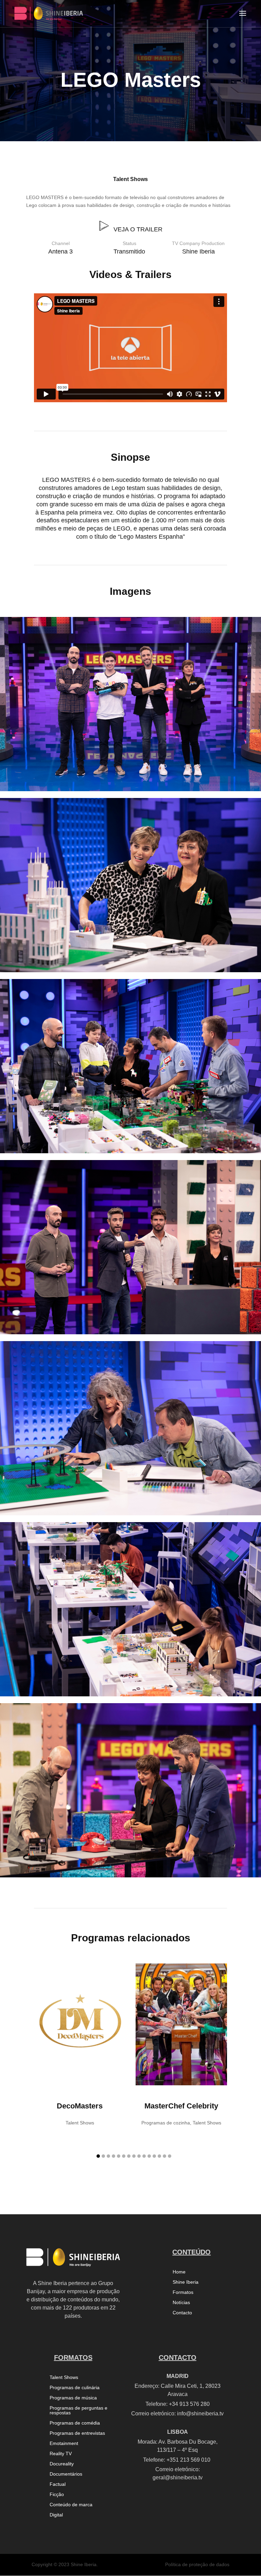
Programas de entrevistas (77, 2433)
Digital (56, 2515)
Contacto (182, 2313)
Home (179, 2272)
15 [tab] (170, 2156)
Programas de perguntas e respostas (79, 2410)
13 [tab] (159, 2156)
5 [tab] (119, 2156)
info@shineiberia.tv (200, 2414)
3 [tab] (108, 2156)
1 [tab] (98, 2156)
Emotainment (64, 2443)
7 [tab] (129, 2156)
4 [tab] (114, 2156)
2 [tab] (103, 2156)
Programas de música (73, 2398)
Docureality (62, 2464)
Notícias (181, 2303)
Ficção (57, 2495)
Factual (58, 2484)
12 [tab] (154, 2156)
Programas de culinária (75, 2388)
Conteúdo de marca (71, 2505)
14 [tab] (164, 2156)
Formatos (183, 2292)
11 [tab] (149, 2156)
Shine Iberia (186, 2282)
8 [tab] (134, 2156)
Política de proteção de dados (197, 2564)
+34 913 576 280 (189, 2404)
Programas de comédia (75, 2423)
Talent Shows (130, 179)
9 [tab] (139, 2156)
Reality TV (61, 2454)
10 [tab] (144, 2156)
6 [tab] (124, 2156)
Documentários (66, 2474)
